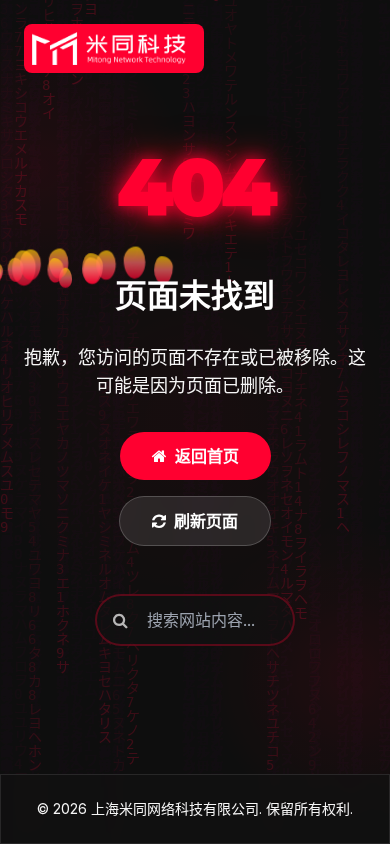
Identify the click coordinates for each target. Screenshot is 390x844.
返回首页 (207, 456)
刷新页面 (206, 521)
